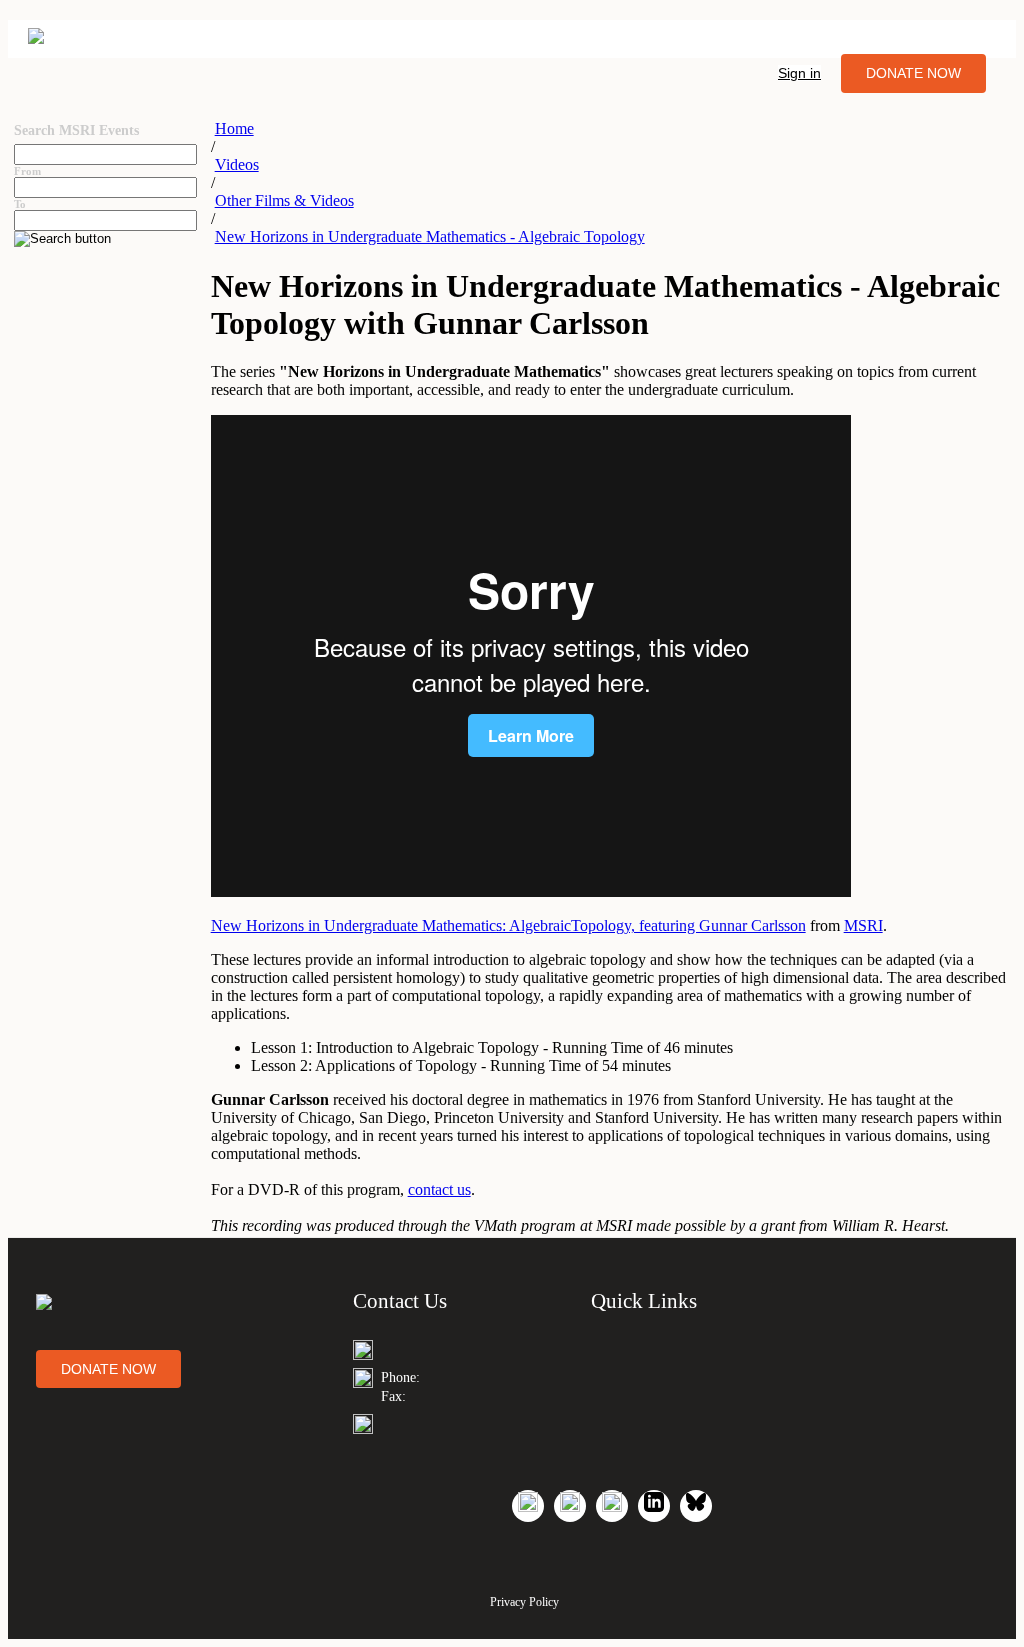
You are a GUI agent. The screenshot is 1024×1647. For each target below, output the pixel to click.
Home (234, 128)
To (20, 204)
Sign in (799, 73)
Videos (237, 164)
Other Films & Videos (284, 200)
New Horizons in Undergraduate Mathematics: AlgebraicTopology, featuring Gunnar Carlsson (508, 925)
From (27, 171)
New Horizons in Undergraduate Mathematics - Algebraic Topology (430, 236)
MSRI (863, 925)
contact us (439, 1189)
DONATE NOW (913, 73)
